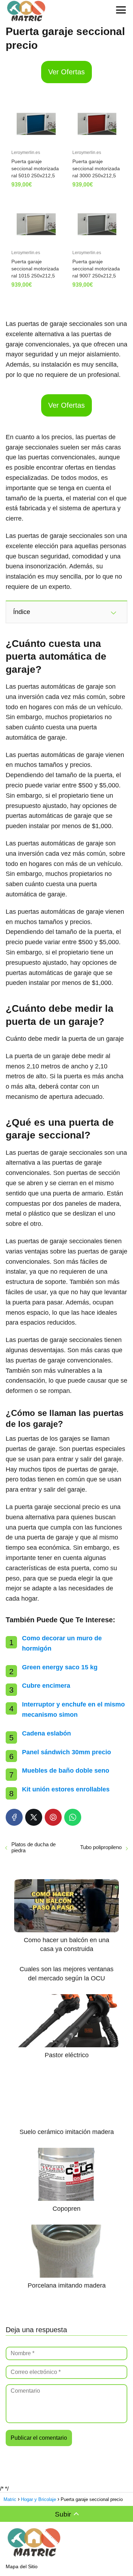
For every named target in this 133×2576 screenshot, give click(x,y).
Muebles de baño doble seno (66, 1771)
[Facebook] (14, 1817)
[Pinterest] (53, 1817)
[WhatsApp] (73, 1817)
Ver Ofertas (66, 72)
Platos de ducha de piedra (34, 1847)
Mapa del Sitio (22, 2566)
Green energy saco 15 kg (60, 1667)
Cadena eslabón (46, 1733)
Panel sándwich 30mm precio (66, 1752)
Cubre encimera (46, 1686)
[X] (34, 1817)
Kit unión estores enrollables (66, 1789)
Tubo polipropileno (101, 1847)
